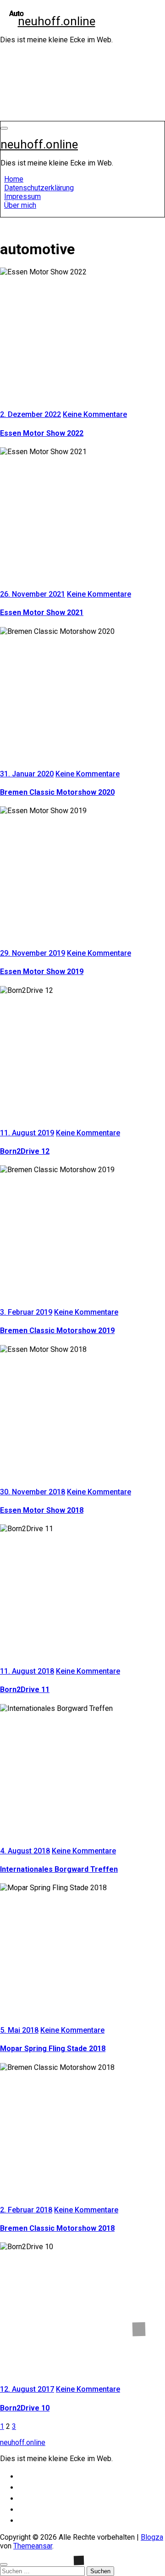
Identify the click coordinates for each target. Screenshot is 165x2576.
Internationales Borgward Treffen (59, 1869)
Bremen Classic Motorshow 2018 (57, 2228)
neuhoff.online (57, 21)
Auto (16, 14)
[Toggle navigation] (4, 128)
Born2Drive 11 (25, 1690)
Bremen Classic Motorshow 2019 (57, 1331)
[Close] (4, 2565)
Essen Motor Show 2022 (42, 433)
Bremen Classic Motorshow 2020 (57, 792)
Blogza (152, 2537)
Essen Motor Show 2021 (42, 613)
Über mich (20, 205)
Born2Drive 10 (25, 2408)
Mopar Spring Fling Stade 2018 (53, 2049)
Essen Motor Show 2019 (42, 972)
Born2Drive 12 (25, 1151)
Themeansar (33, 2546)
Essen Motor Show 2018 (42, 1510)
